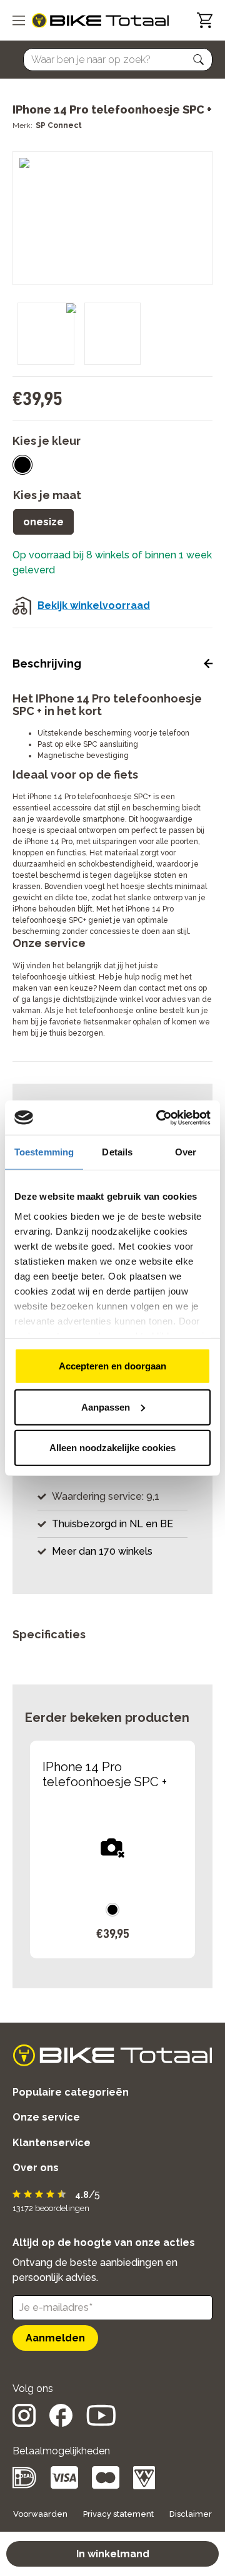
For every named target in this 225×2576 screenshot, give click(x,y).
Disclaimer (191, 2514)
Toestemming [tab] (44, 1152)
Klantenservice (52, 2143)
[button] (199, 60)
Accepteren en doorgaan (112, 1366)
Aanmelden (55, 2338)
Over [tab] (186, 1152)
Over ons (36, 2168)
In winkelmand (113, 2554)
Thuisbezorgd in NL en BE (112, 1524)
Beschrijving (47, 663)
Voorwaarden (40, 2514)
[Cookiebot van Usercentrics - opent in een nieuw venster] (159, 1117)
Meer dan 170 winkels (102, 1551)
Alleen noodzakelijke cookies (112, 1448)
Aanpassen (106, 1407)
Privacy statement (118, 2514)
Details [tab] (117, 1152)
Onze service (46, 2117)
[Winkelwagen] (205, 20)
